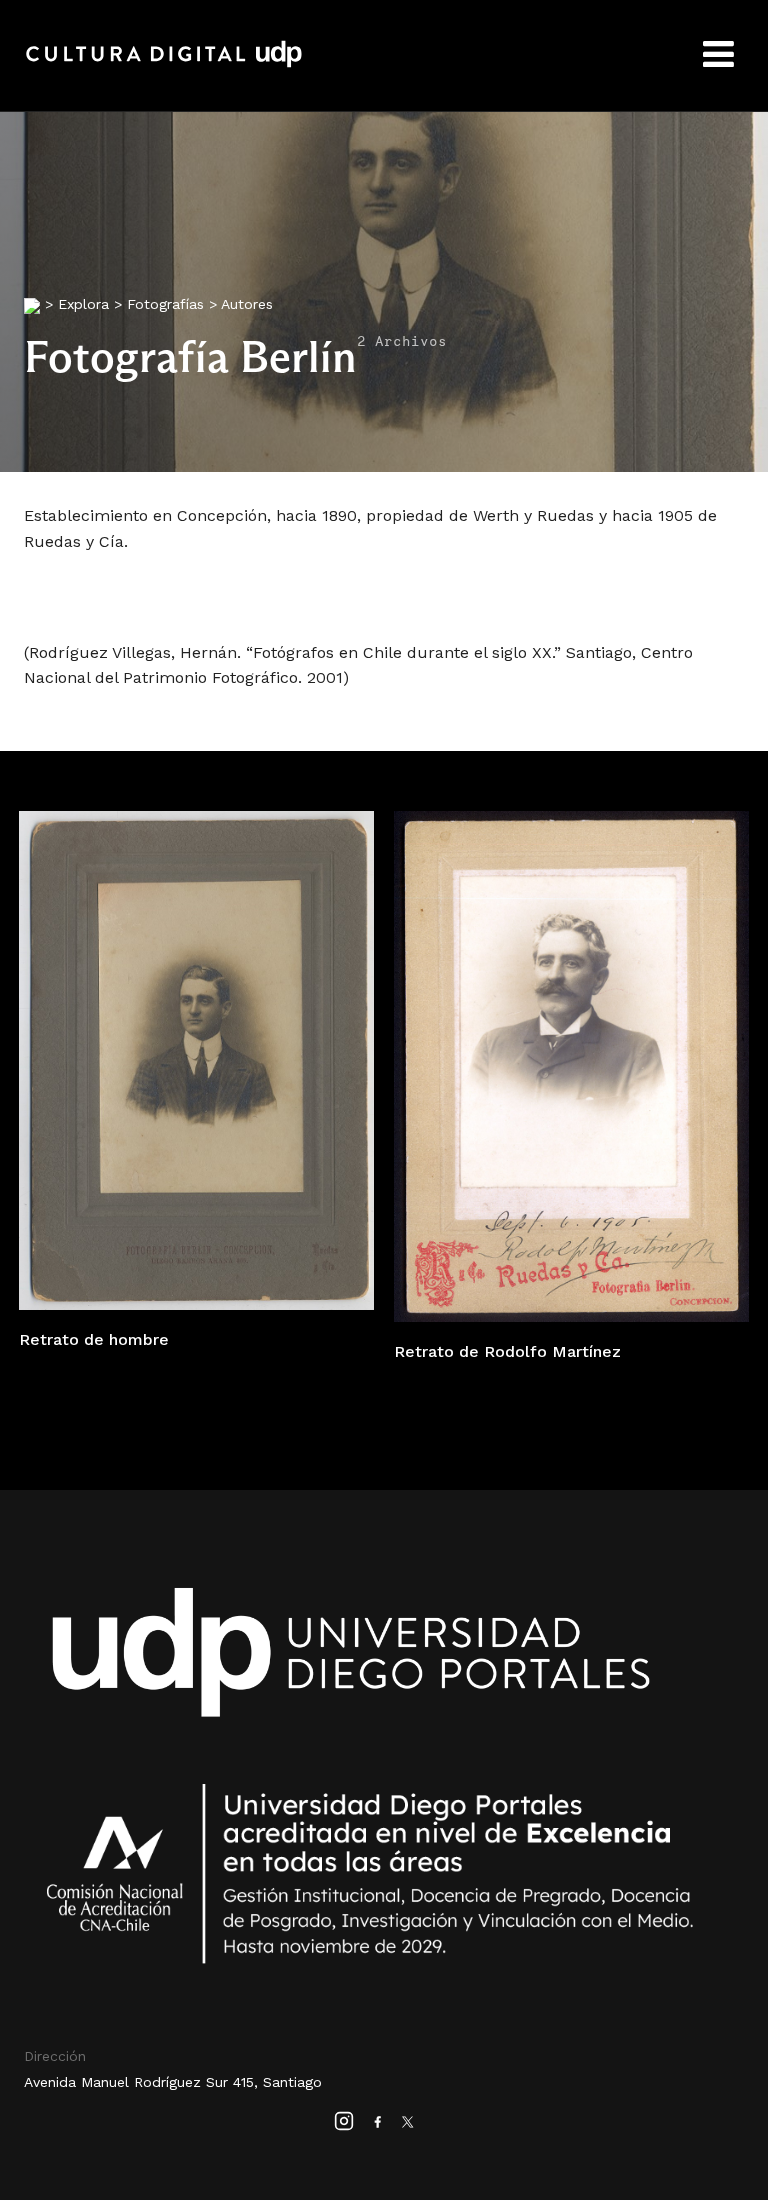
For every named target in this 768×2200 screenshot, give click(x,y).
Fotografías (165, 304)
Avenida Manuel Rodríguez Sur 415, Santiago (173, 2082)
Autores (247, 304)
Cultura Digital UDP (164, 65)
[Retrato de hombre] (196, 1059)
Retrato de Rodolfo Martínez (507, 1351)
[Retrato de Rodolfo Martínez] (571, 1064)
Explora (83, 304)
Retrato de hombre (94, 1339)
